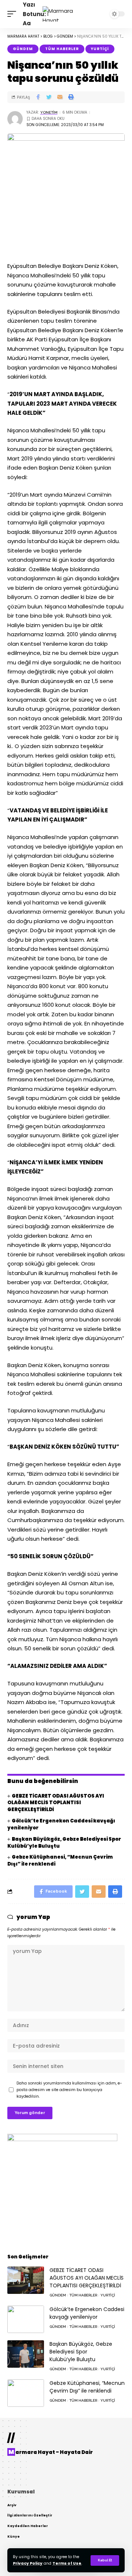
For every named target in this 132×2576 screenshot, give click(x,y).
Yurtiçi (100, 49)
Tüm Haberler (62, 49)
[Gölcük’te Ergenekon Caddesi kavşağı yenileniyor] (26, 2319)
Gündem (23, 49)
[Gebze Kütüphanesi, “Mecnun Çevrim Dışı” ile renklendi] (26, 2393)
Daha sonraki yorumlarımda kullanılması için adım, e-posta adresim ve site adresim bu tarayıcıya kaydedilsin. (69, 2090)
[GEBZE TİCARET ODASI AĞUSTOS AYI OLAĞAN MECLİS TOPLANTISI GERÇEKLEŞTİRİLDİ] (26, 2280)
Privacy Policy (28, 2563)
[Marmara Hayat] (66, 14)
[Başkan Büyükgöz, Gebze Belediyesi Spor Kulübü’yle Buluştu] (26, 2354)
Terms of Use (67, 2563)
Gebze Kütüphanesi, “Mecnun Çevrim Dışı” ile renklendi (60, 1860)
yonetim (49, 112)
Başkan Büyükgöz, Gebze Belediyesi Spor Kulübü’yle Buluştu (64, 1843)
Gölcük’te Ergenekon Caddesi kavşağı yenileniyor (61, 1824)
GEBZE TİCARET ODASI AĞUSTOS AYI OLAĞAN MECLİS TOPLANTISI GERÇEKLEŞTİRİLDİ (56, 1803)
